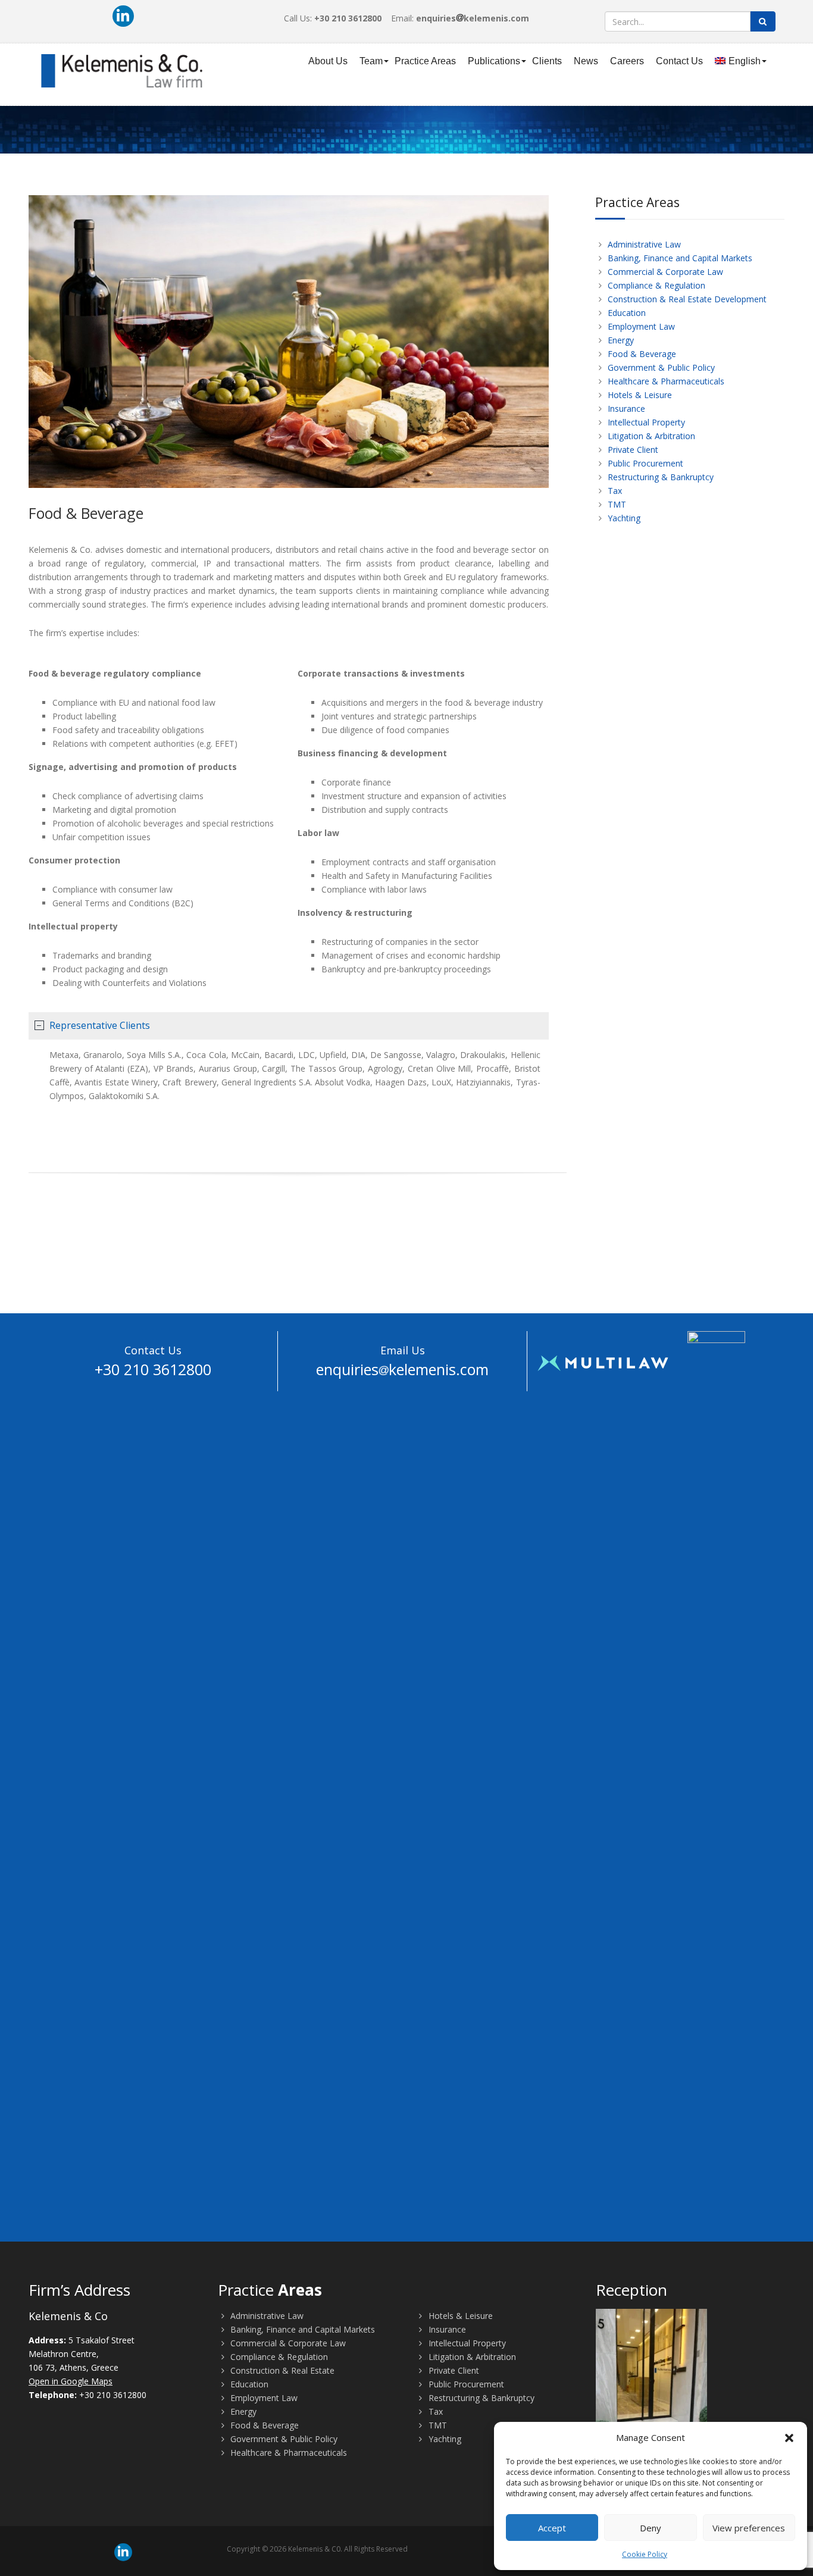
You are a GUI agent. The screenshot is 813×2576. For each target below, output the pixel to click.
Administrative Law (643, 244)
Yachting (623, 518)
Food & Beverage (641, 354)
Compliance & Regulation (655, 285)
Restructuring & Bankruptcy (659, 477)
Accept (552, 2528)
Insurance (625, 409)
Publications (494, 61)
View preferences (749, 2528)
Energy (620, 340)
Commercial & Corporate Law (664, 272)
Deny (651, 2528)
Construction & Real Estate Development (686, 299)
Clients (547, 61)
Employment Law (640, 326)
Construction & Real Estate (281, 2370)
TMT (616, 504)
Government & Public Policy (660, 367)
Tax (614, 491)
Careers (627, 61)
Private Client (632, 450)
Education (626, 313)
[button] (789, 2438)
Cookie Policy (645, 2554)
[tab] (289, 1026)
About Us (328, 61)
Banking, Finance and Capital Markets (679, 258)
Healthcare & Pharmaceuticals (665, 381)
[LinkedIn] (123, 16)
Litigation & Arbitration (650, 436)
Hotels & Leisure (639, 395)
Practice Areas (425, 61)
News (586, 61)
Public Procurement (644, 463)
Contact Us (679, 61)
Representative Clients (100, 1025)
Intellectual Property (645, 422)
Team (371, 61)
